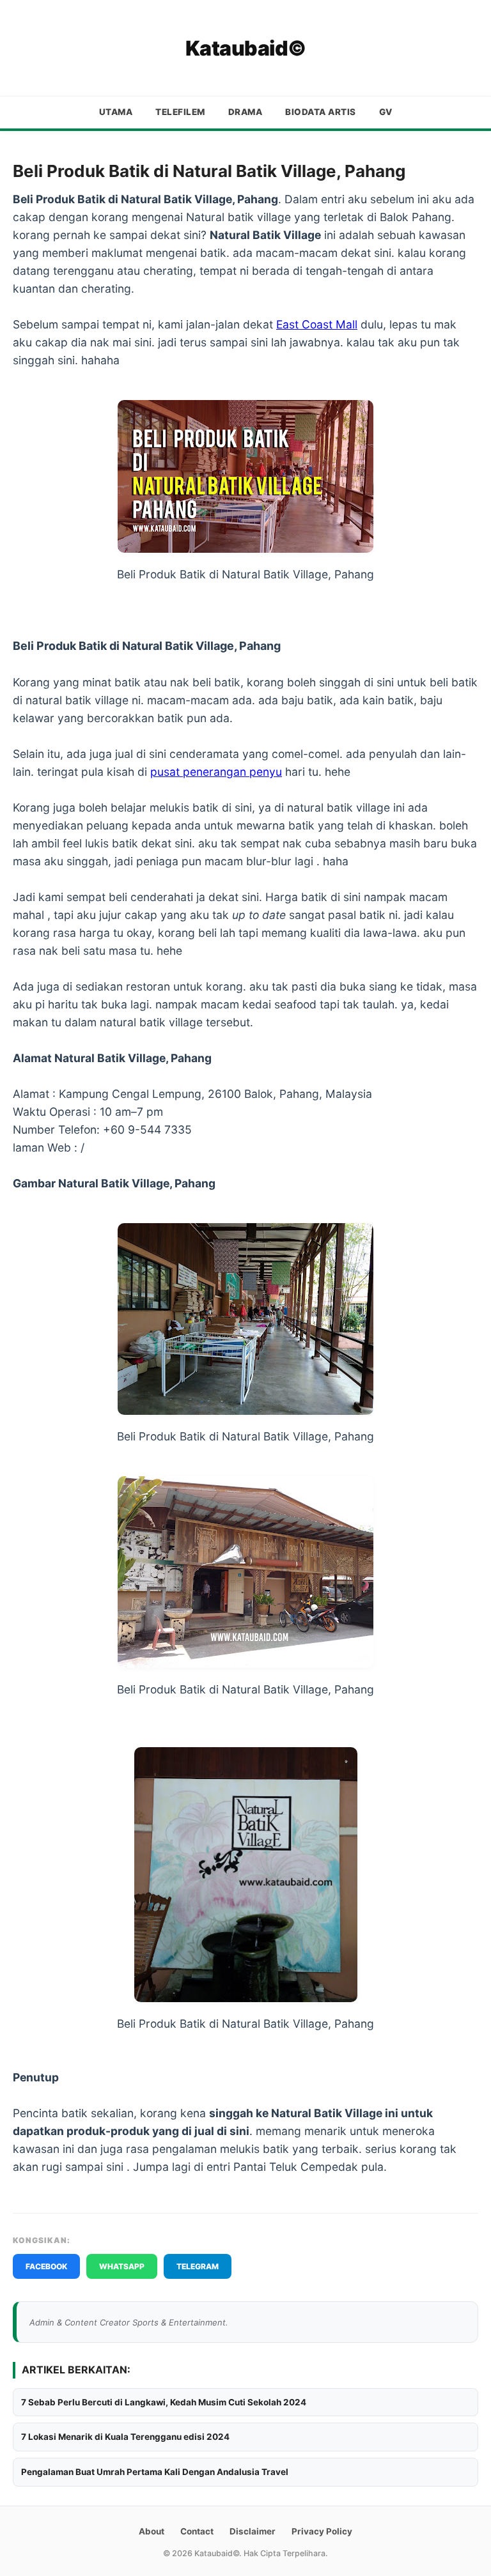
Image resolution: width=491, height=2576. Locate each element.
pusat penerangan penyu (216, 772)
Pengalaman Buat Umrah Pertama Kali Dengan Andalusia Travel (155, 2472)
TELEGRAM (198, 2266)
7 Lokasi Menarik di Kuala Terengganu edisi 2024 (125, 2437)
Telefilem (180, 112)
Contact (197, 2531)
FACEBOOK (46, 2266)
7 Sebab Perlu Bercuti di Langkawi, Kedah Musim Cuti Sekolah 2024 (164, 2402)
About (152, 2531)
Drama (245, 112)
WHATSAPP (122, 2266)
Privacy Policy (322, 2531)
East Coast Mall (317, 324)
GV (386, 112)
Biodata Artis (321, 112)
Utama (116, 112)
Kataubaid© (246, 48)
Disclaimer (253, 2531)
